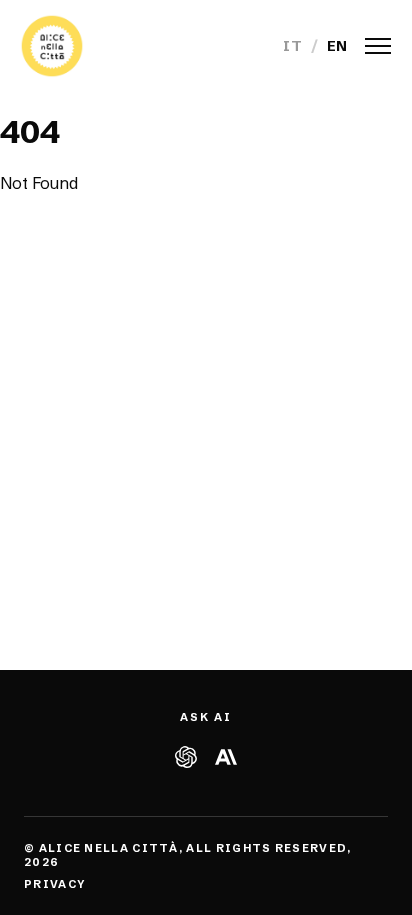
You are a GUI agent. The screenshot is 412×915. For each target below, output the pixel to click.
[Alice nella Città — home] (52, 46)
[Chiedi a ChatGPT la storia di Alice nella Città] (186, 757)
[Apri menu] (378, 46)
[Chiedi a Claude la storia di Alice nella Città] (226, 757)
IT (292, 46)
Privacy (54, 884)
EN (337, 46)
